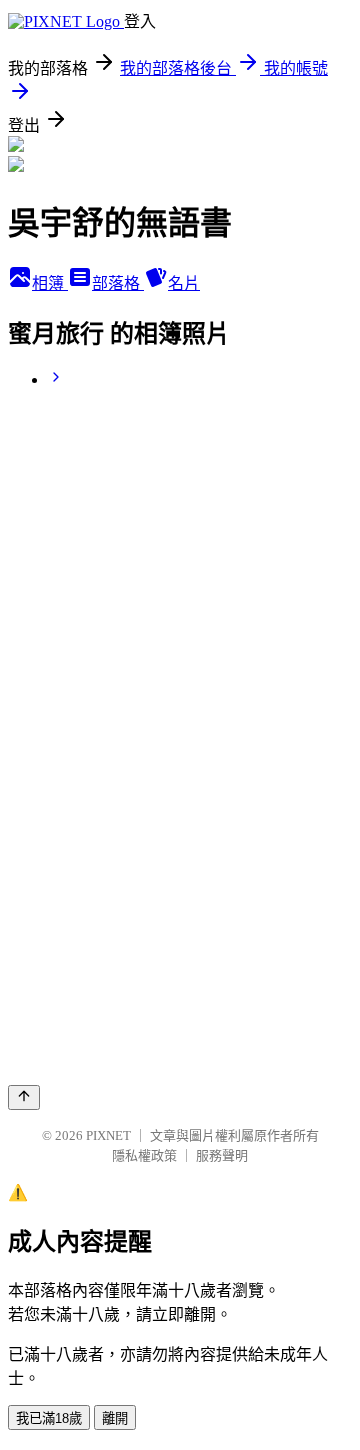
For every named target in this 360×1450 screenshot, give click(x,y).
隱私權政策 (144, 1155)
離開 (115, 1418)
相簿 (50, 283)
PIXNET (108, 1135)
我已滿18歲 (49, 1418)
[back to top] (24, 1097)
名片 (184, 283)
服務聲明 (222, 1155)
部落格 (118, 283)
